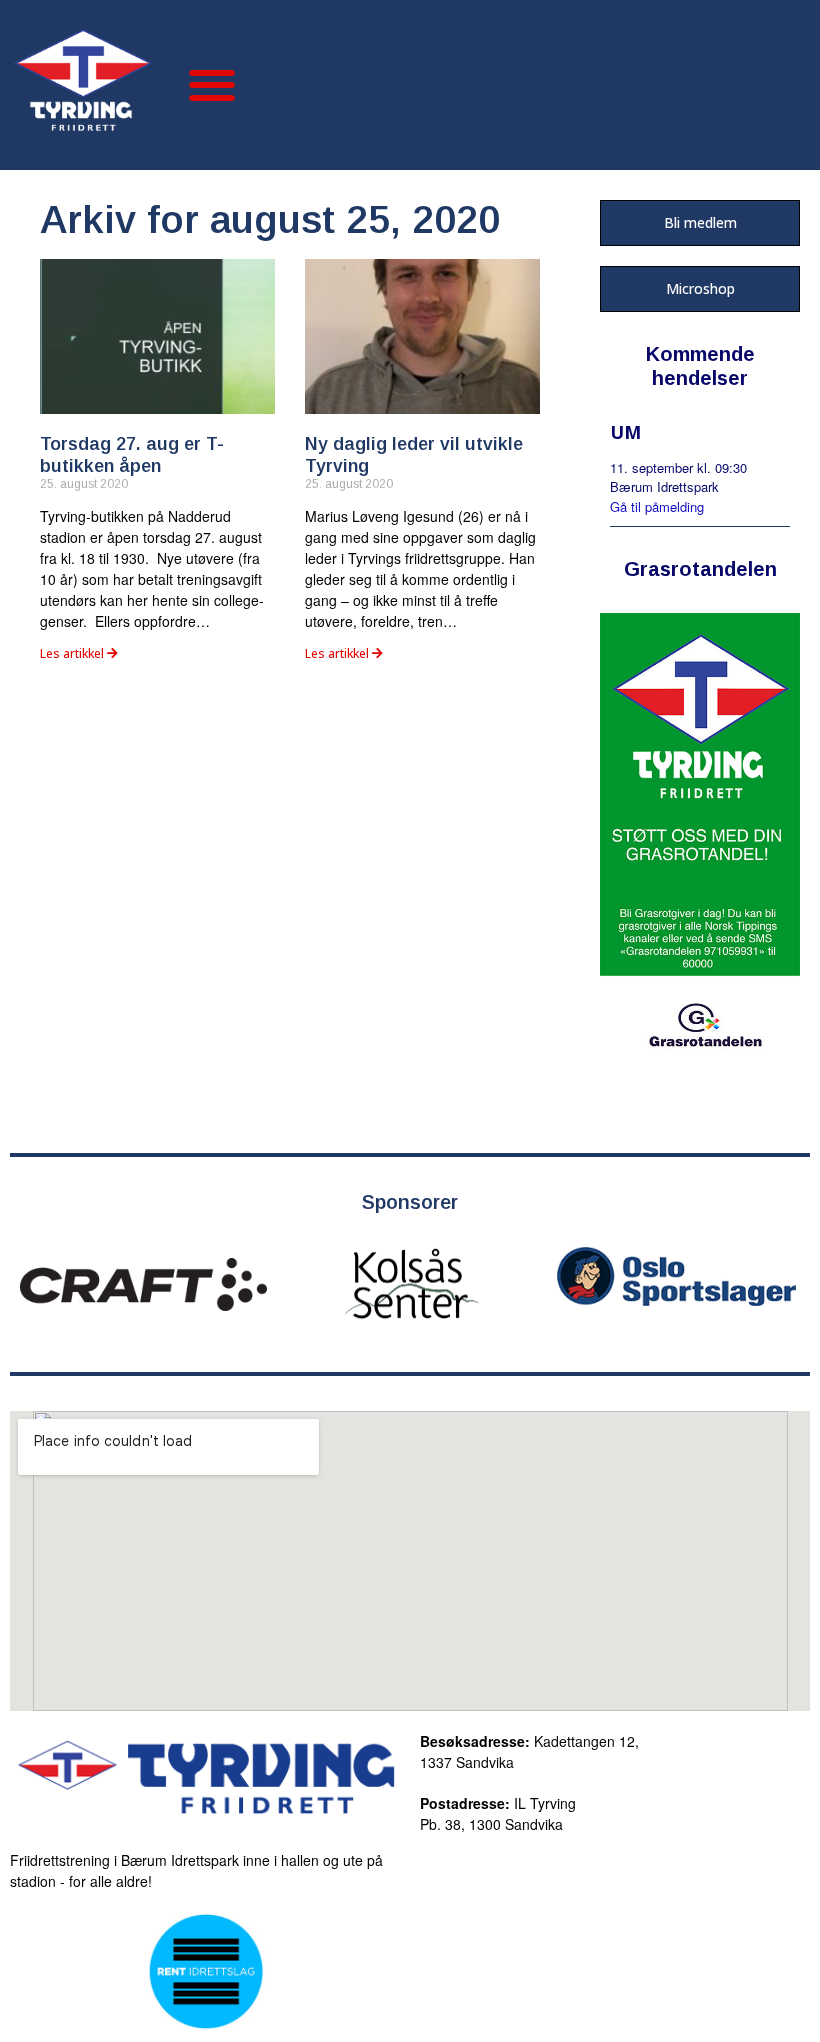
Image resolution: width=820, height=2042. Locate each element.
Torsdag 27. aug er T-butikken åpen (132, 455)
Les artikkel (73, 653)
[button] (211, 85)
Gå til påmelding (657, 506)
